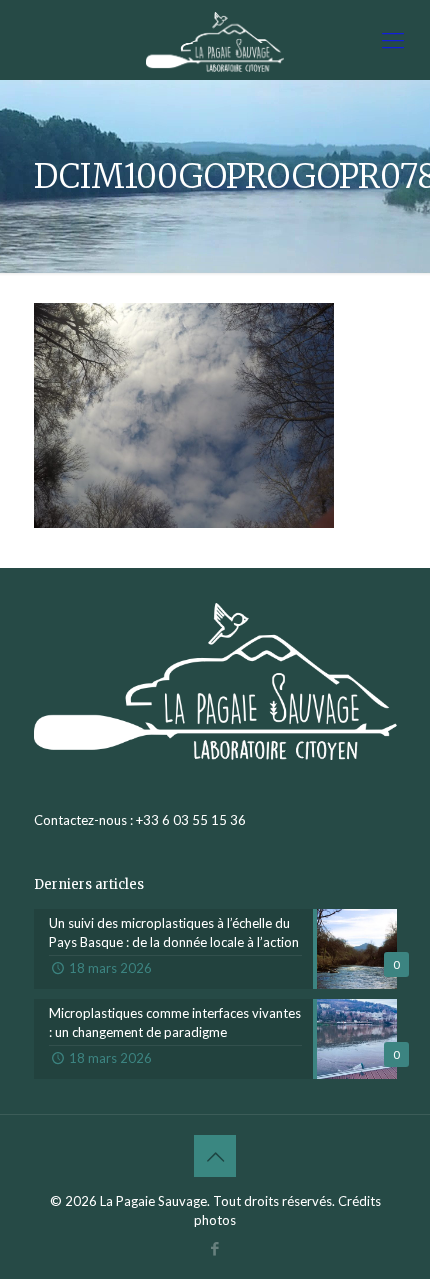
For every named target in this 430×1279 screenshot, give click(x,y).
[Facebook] (215, 1248)
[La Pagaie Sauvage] (215, 40)
